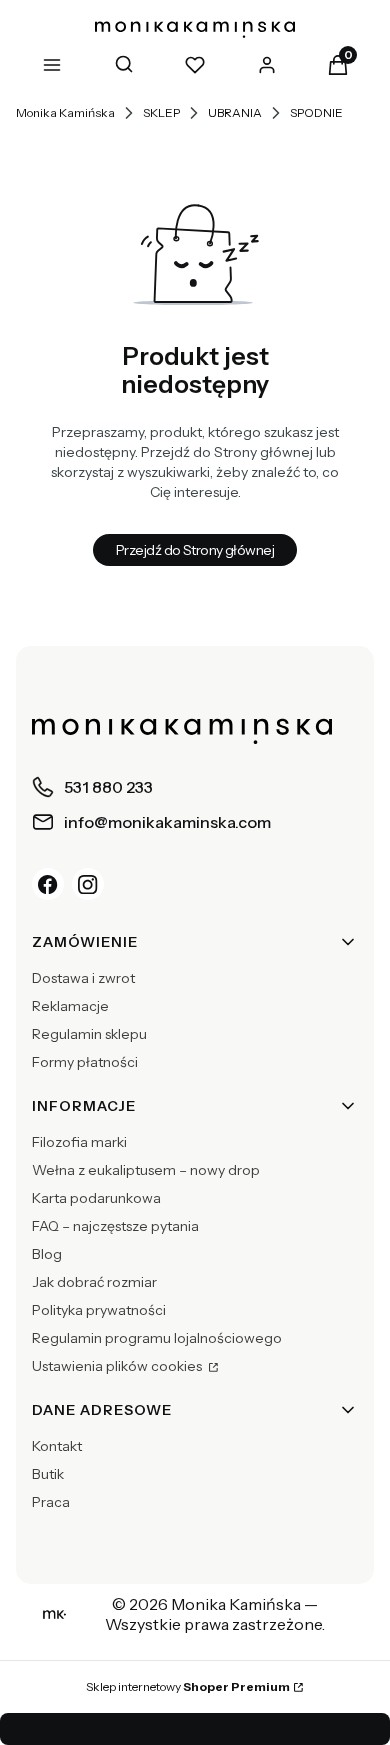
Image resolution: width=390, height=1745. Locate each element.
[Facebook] (48, 884)
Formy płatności (85, 1062)
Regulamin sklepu (89, 1034)
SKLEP (161, 112)
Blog (47, 1254)
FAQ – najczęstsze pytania (115, 1226)
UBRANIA (235, 112)
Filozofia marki (79, 1142)
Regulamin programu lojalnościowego (157, 1338)
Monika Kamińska (65, 112)
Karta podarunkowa (96, 1198)
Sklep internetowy (188, 1686)
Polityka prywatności (99, 1310)
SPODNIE (316, 112)
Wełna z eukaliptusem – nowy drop (146, 1170)
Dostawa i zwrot (83, 978)
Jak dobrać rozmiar (94, 1282)
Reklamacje (70, 1006)
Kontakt (57, 1446)
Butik (48, 1474)
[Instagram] (88, 884)
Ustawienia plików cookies (118, 1366)
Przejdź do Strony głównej (195, 550)
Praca (51, 1502)
